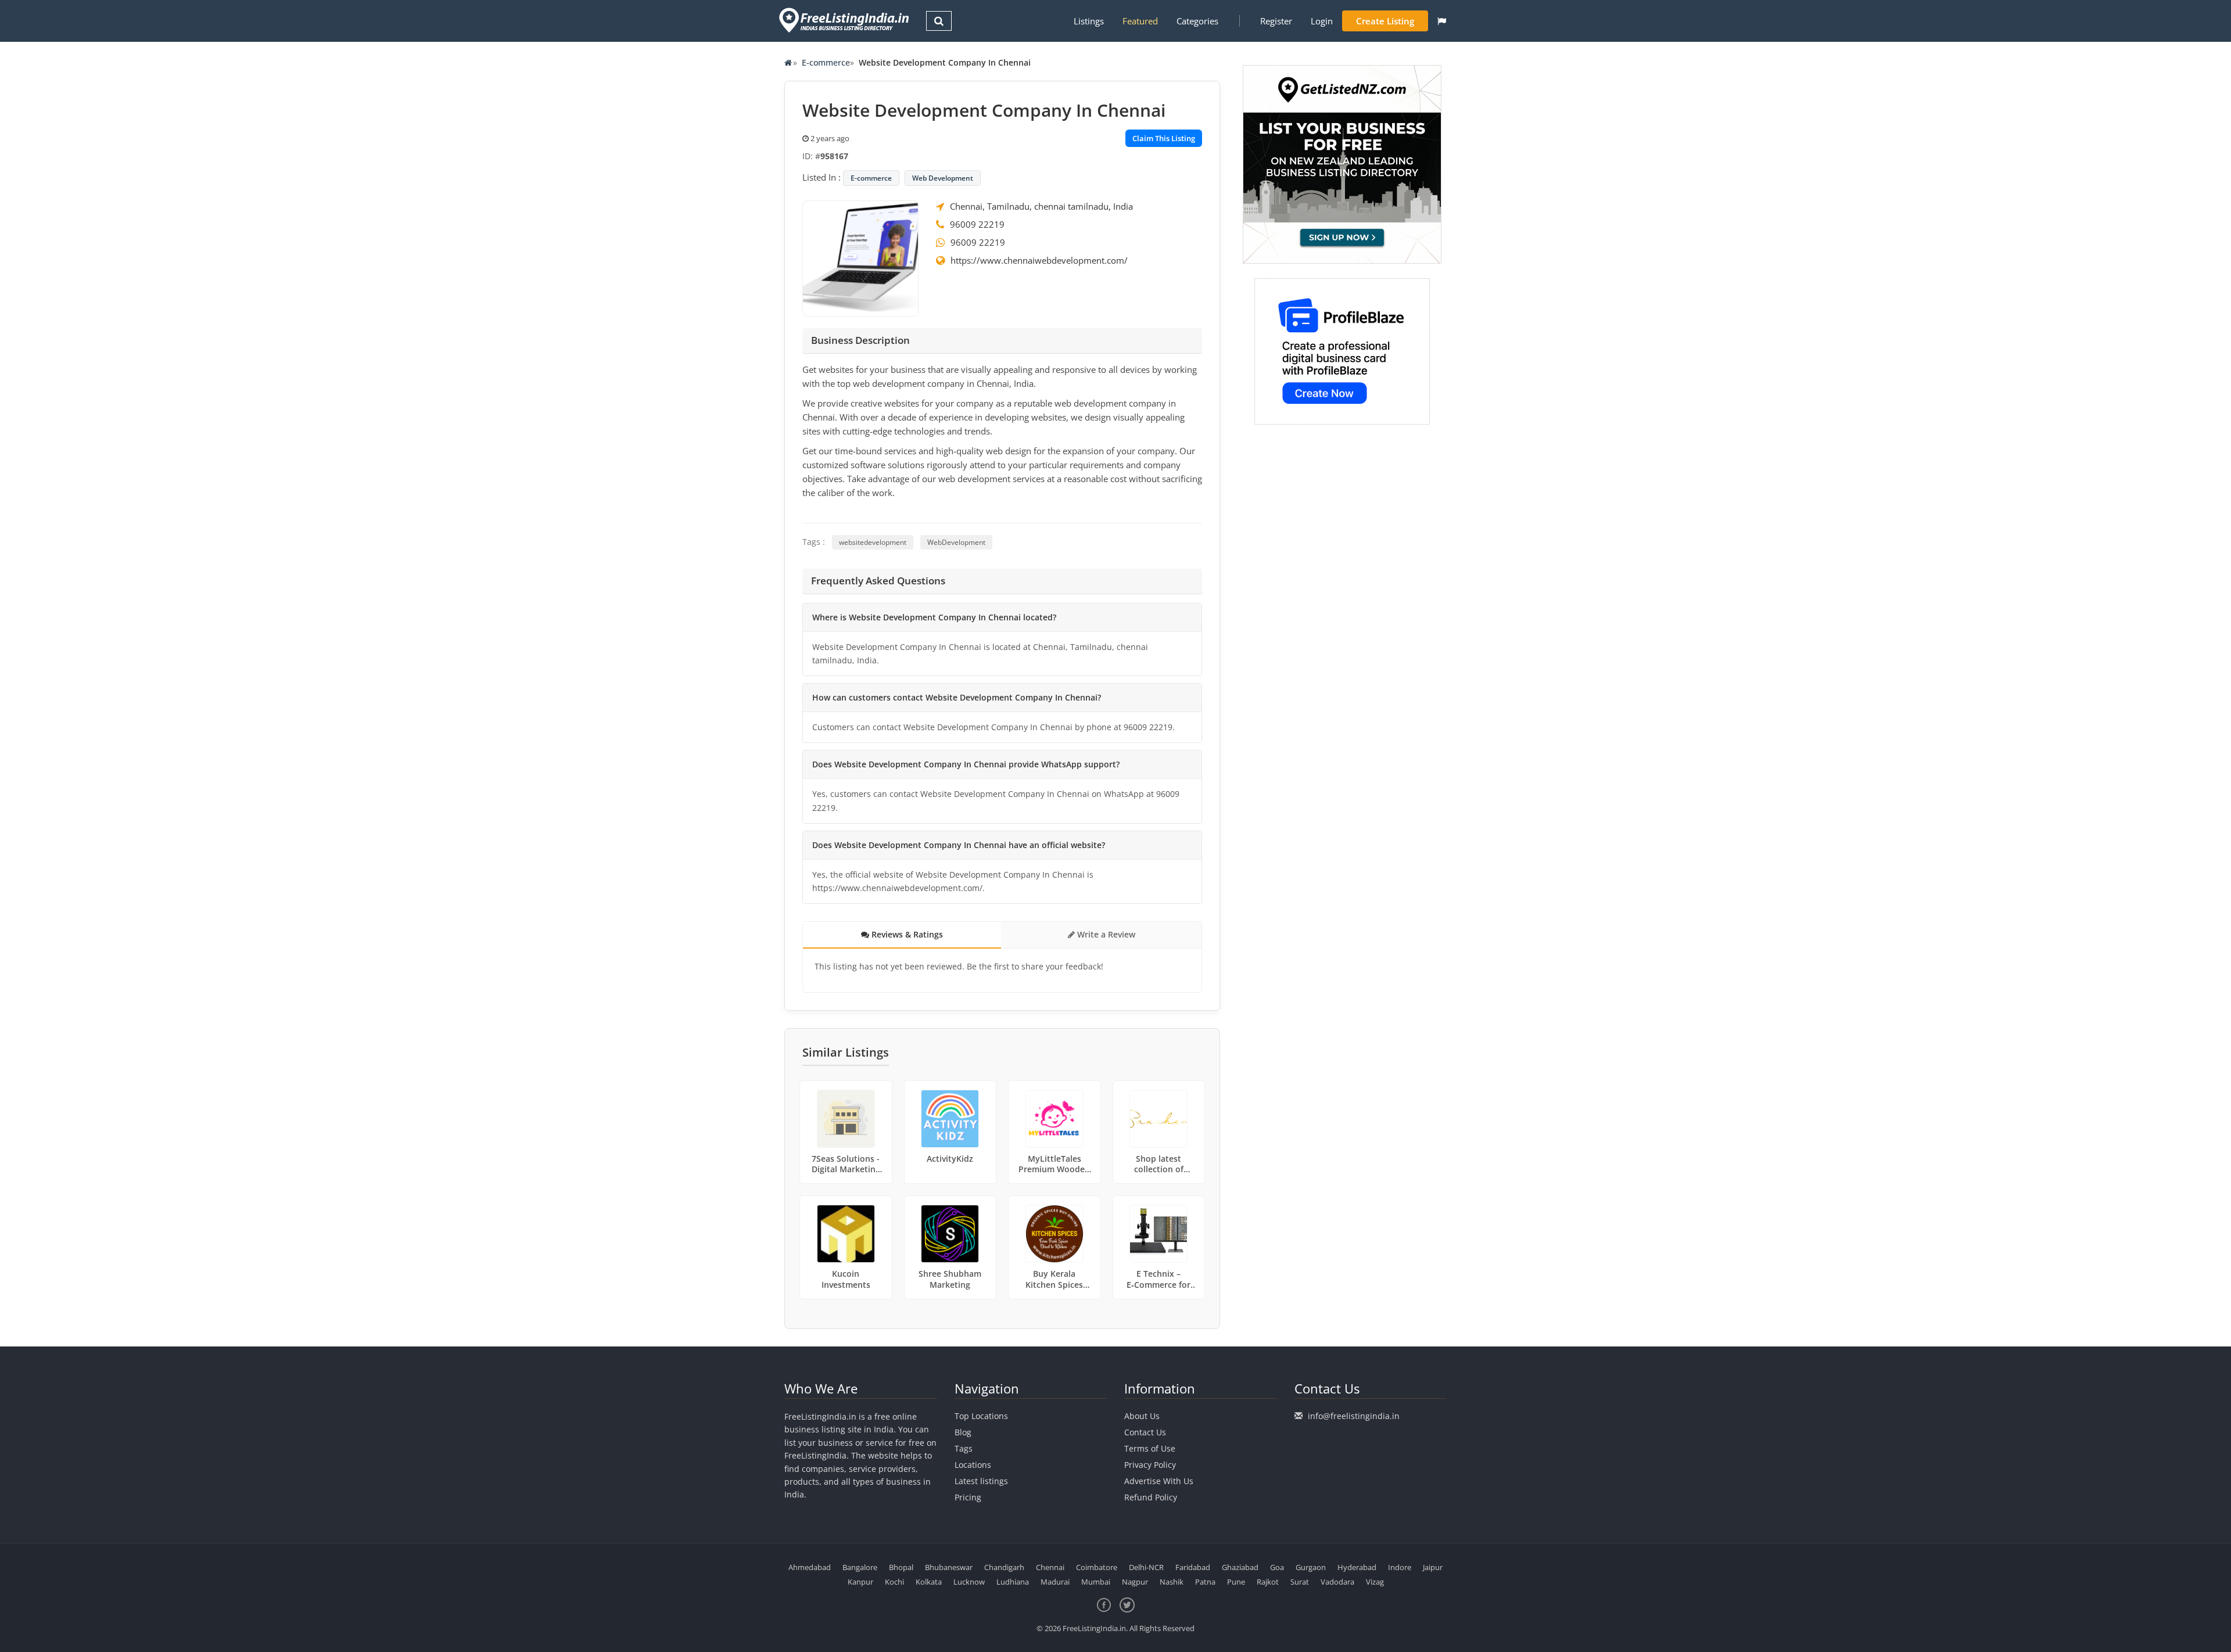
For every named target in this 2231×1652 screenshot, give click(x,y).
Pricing (968, 1497)
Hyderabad (1357, 1567)
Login (1322, 21)
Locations (973, 1465)
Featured (1140, 21)
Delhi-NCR (1146, 1567)
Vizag (1375, 1582)
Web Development (943, 178)
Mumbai (1096, 1582)
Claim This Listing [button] (1164, 138)
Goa (1277, 1567)
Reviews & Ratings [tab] (906, 934)
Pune (1236, 1582)
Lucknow (969, 1582)
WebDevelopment (956, 542)
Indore (1400, 1567)
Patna (1205, 1582)
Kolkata (929, 1582)
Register (1276, 21)
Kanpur (860, 1582)
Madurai (1055, 1582)
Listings (1089, 21)
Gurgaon (1311, 1567)
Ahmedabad (810, 1567)
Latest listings (981, 1481)
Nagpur (1135, 1582)
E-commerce (826, 62)
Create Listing (1385, 21)
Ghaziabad (1240, 1567)
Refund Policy (1151, 1497)
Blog (963, 1432)
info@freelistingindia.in (1354, 1416)
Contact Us (1145, 1432)
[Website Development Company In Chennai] (860, 257)
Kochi (894, 1582)
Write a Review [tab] (1105, 934)
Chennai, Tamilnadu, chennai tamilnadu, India (1041, 206)
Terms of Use (1150, 1448)
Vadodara (1337, 1582)
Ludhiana (1013, 1582)
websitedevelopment (873, 542)
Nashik (1172, 1582)
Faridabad (1193, 1567)
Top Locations (981, 1416)
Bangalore (860, 1567)
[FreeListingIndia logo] (845, 20)
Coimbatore (1097, 1567)
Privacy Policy (1150, 1465)
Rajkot (1268, 1582)
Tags (964, 1448)
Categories (1197, 21)
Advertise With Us (1159, 1481)
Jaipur (1433, 1567)
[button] (1442, 21)
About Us (1142, 1416)
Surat (1300, 1582)
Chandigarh (1004, 1567)
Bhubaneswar (949, 1567)
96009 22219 (977, 224)
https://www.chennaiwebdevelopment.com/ (1039, 260)
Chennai (1050, 1567)
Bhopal (901, 1567)
